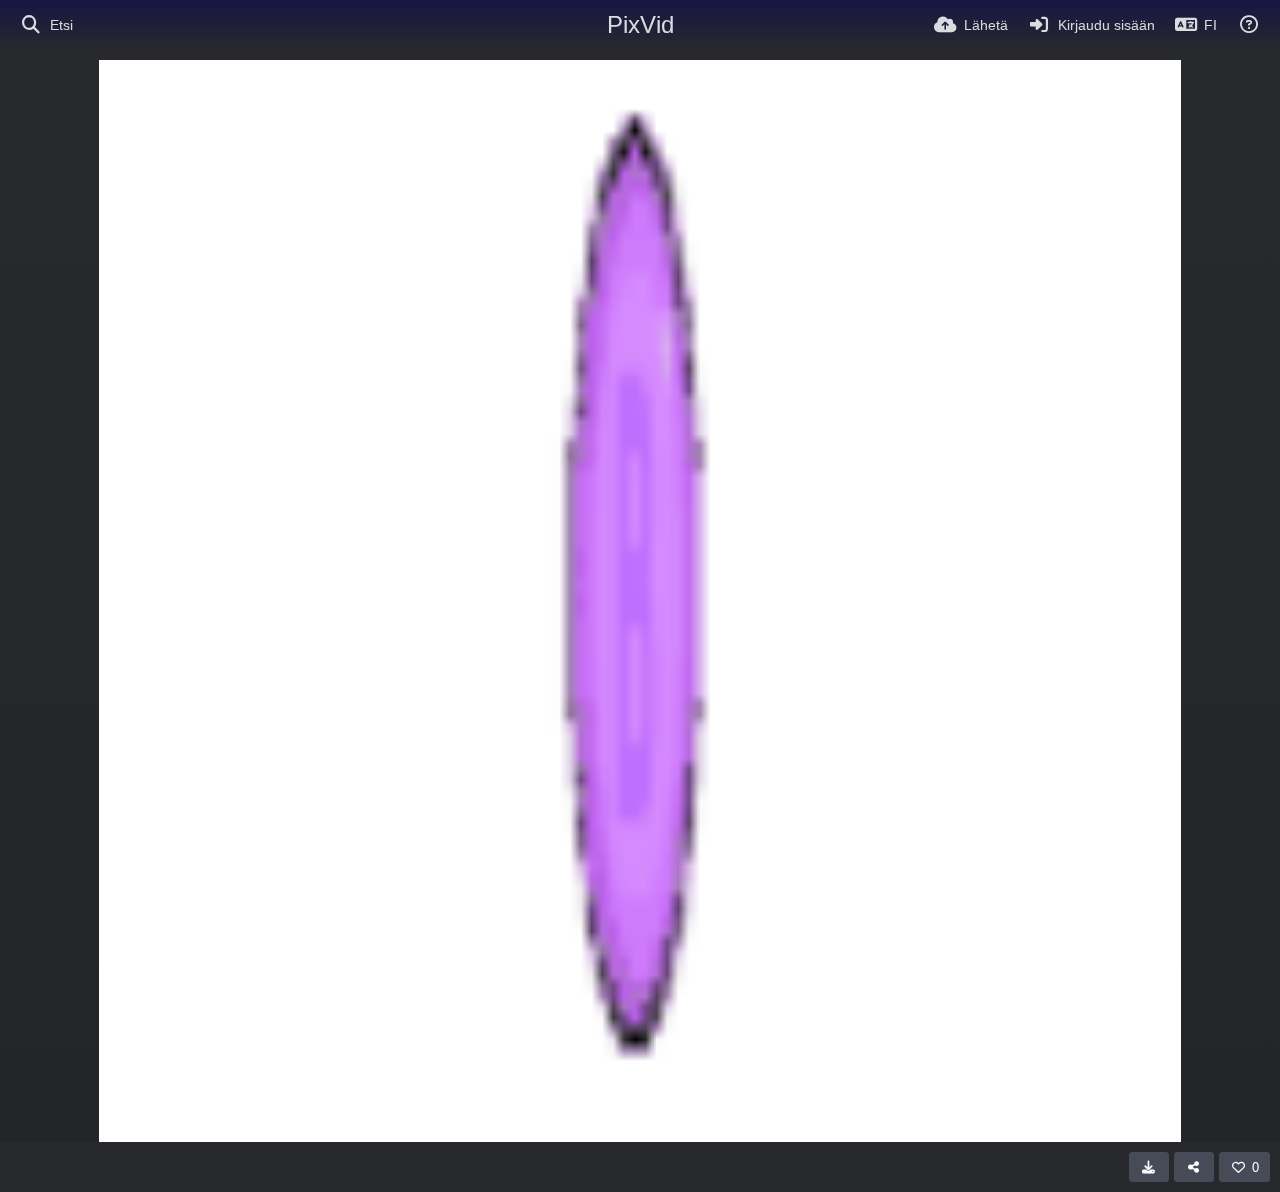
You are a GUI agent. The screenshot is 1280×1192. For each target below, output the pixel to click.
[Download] (1149, 1167)
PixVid (640, 24)
